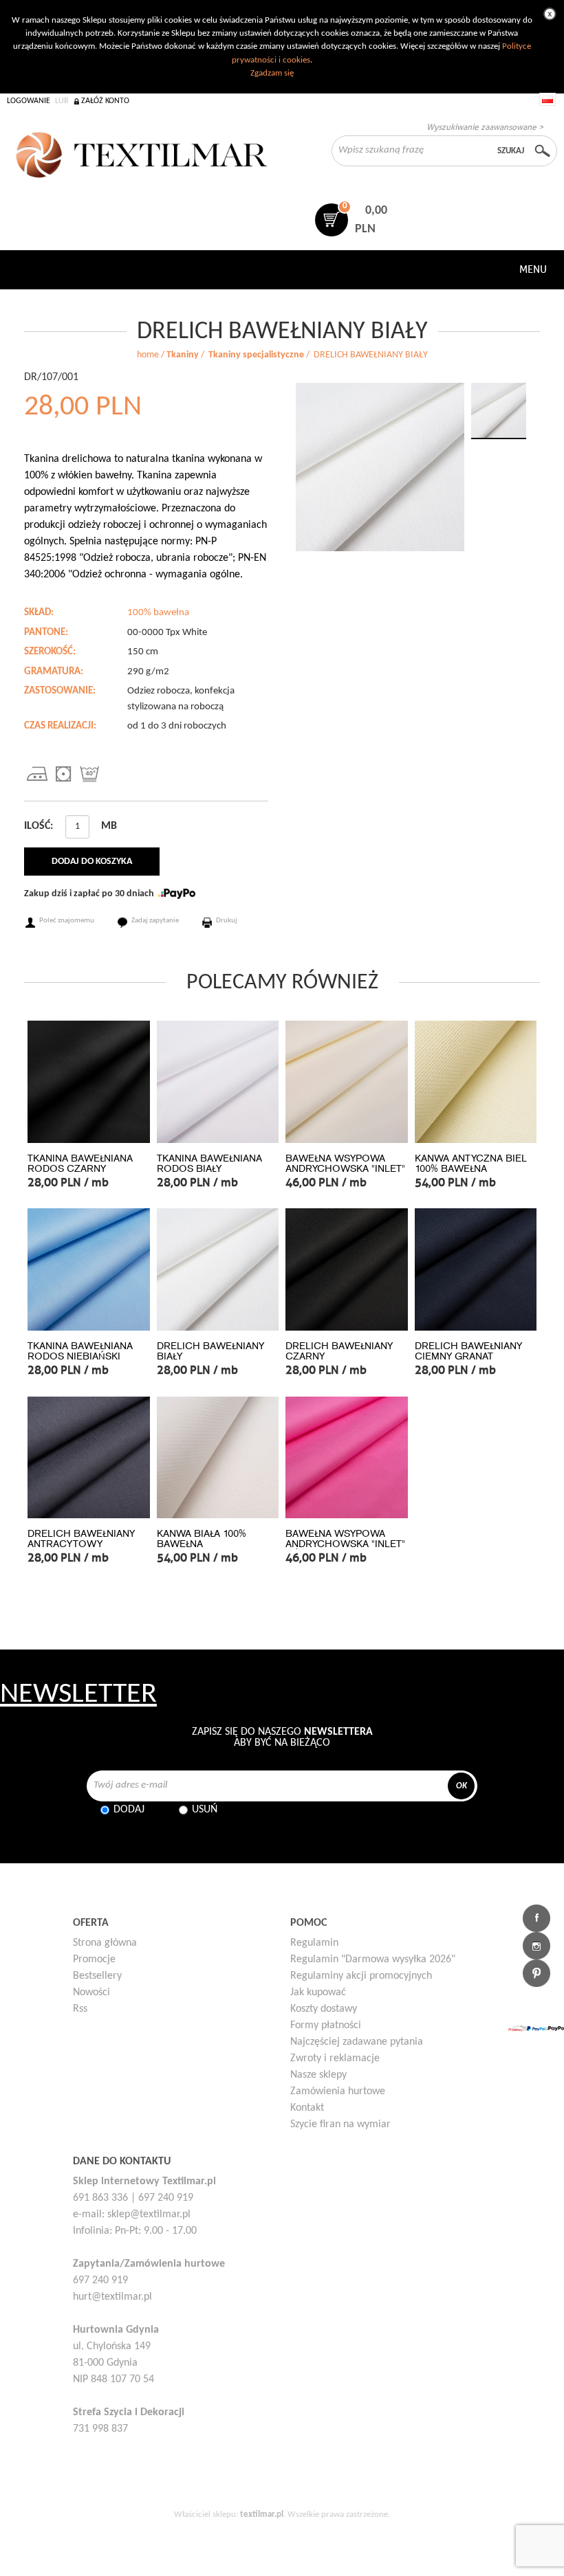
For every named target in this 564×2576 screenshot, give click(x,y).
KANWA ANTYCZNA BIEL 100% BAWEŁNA (471, 1164)
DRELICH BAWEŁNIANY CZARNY (339, 1351)
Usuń (205, 1810)
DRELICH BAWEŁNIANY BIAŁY (210, 1351)
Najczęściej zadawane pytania (357, 2042)
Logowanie (29, 101)
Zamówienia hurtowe (338, 2091)
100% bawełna (158, 613)
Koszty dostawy (324, 2009)
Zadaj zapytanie (155, 921)
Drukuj (227, 921)
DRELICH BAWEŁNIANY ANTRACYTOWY (81, 1539)
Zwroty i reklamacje (335, 2058)
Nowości (91, 1992)
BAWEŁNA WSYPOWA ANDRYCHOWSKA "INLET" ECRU (345, 1169)
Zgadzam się (272, 73)
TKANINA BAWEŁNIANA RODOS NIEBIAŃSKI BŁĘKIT (80, 1356)
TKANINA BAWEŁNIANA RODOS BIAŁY (209, 1164)
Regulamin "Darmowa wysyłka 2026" (373, 1959)
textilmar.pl (262, 2514)
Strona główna (105, 1943)
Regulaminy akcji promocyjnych (361, 1976)
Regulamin (314, 1943)
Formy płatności (326, 2025)
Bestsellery (97, 1976)
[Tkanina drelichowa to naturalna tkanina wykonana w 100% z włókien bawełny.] (380, 467)
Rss (80, 2009)
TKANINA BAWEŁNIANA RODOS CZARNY (80, 1164)
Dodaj (129, 1810)
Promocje (94, 1959)
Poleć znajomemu (67, 921)
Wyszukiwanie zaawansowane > (485, 127)
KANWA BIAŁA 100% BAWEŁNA (202, 1539)
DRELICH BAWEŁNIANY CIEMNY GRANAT (468, 1351)
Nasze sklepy (318, 2075)
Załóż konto (105, 101)
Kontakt (307, 2108)
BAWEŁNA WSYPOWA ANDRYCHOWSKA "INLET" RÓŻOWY (345, 1544)
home (148, 355)
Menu (533, 269)
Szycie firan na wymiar (340, 2124)
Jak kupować (318, 1992)
